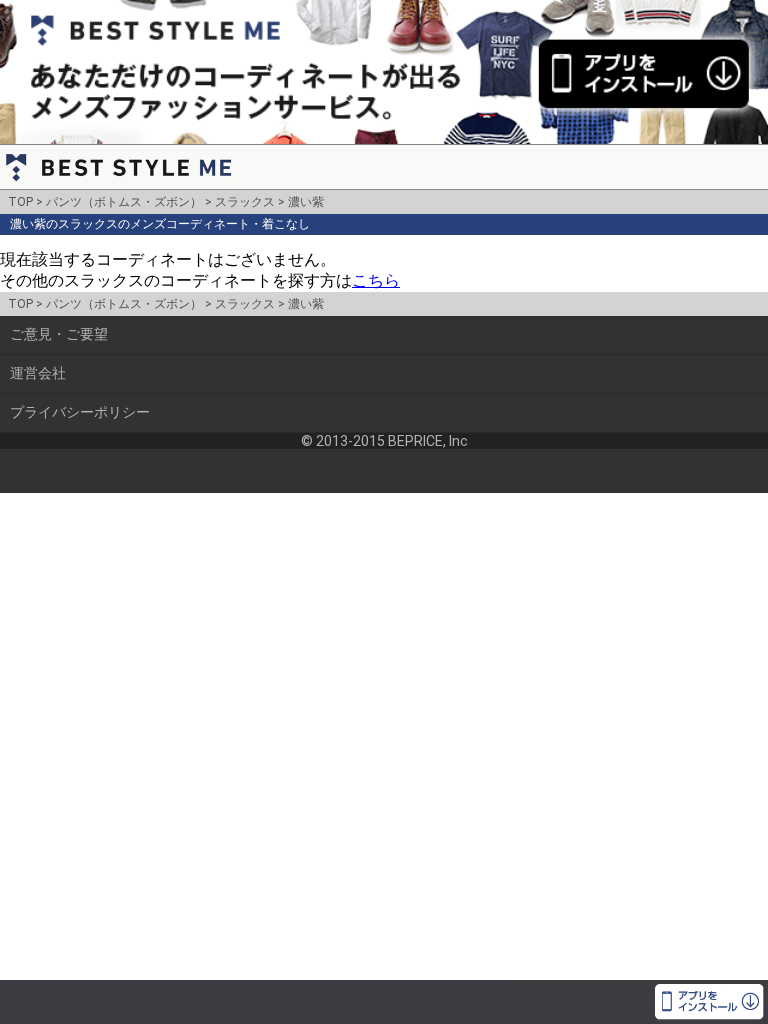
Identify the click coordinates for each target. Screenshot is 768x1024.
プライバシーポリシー (80, 412)
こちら (376, 280)
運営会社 (38, 373)
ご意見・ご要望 (59, 334)
